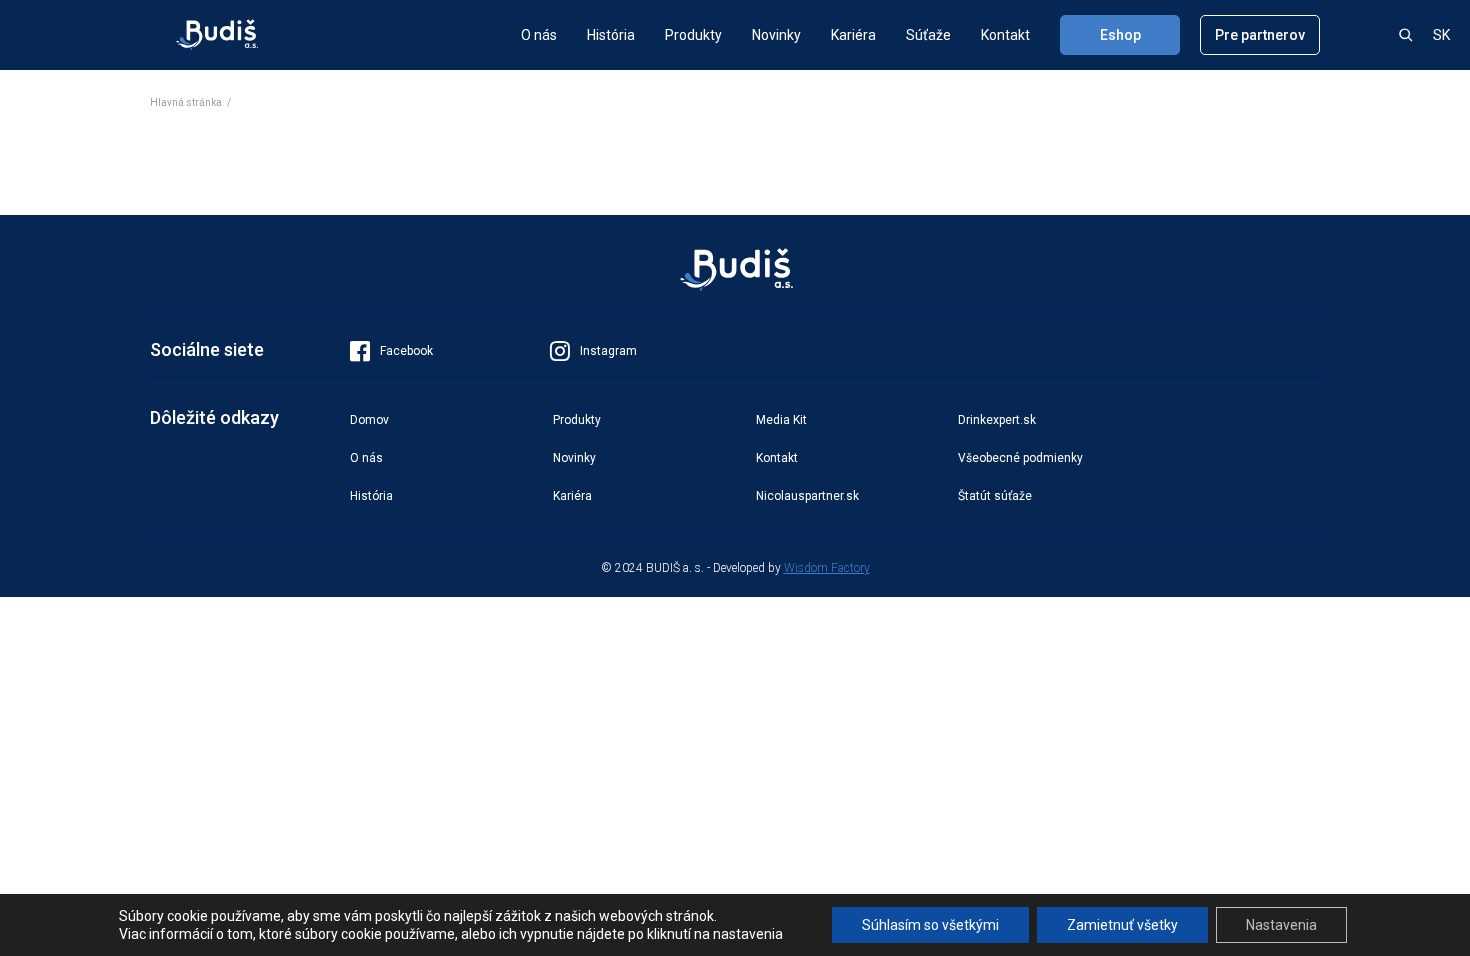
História (611, 35)
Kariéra (853, 35)
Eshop (1120, 35)
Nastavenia (1281, 925)
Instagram (608, 351)
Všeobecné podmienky (1020, 458)
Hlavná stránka (186, 102)
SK (1441, 35)
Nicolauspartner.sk (807, 496)
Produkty (693, 35)
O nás (539, 35)
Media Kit (781, 420)
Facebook (406, 351)
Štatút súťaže (995, 496)
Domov (369, 420)
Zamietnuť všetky (1122, 925)
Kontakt (1005, 35)
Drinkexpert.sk (997, 420)
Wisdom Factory (827, 568)
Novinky (776, 35)
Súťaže (928, 35)
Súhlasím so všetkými (930, 925)
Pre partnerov (1260, 35)
